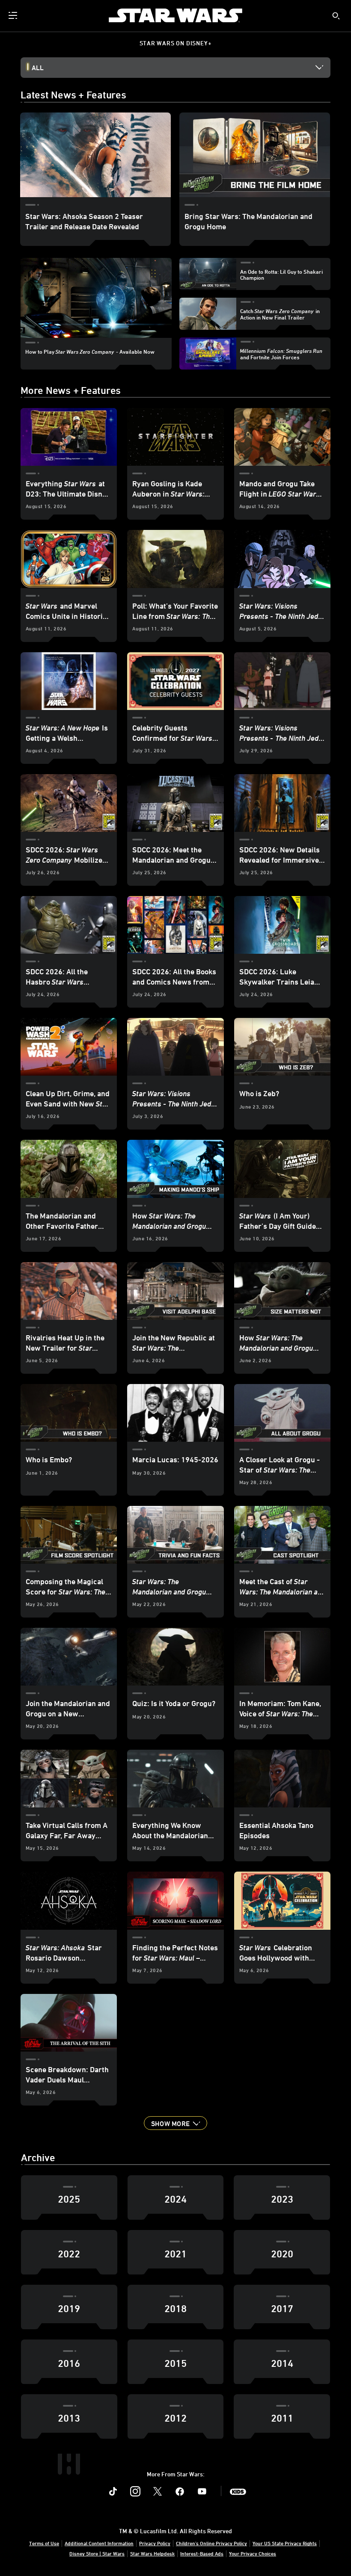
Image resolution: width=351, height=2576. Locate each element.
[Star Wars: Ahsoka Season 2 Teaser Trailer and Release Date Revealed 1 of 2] (95, 155)
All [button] (38, 68)
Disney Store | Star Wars (97, 2553)
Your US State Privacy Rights (285, 2543)
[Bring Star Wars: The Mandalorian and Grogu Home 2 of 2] (255, 155)
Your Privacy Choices (253, 2553)
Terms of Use (44, 2543)
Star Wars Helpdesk (152, 2553)
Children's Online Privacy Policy (211, 2543)
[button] (175, 2123)
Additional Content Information (99, 2543)
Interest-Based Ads (202, 2553)
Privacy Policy (155, 2543)
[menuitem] (14, 15)
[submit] (336, 16)
